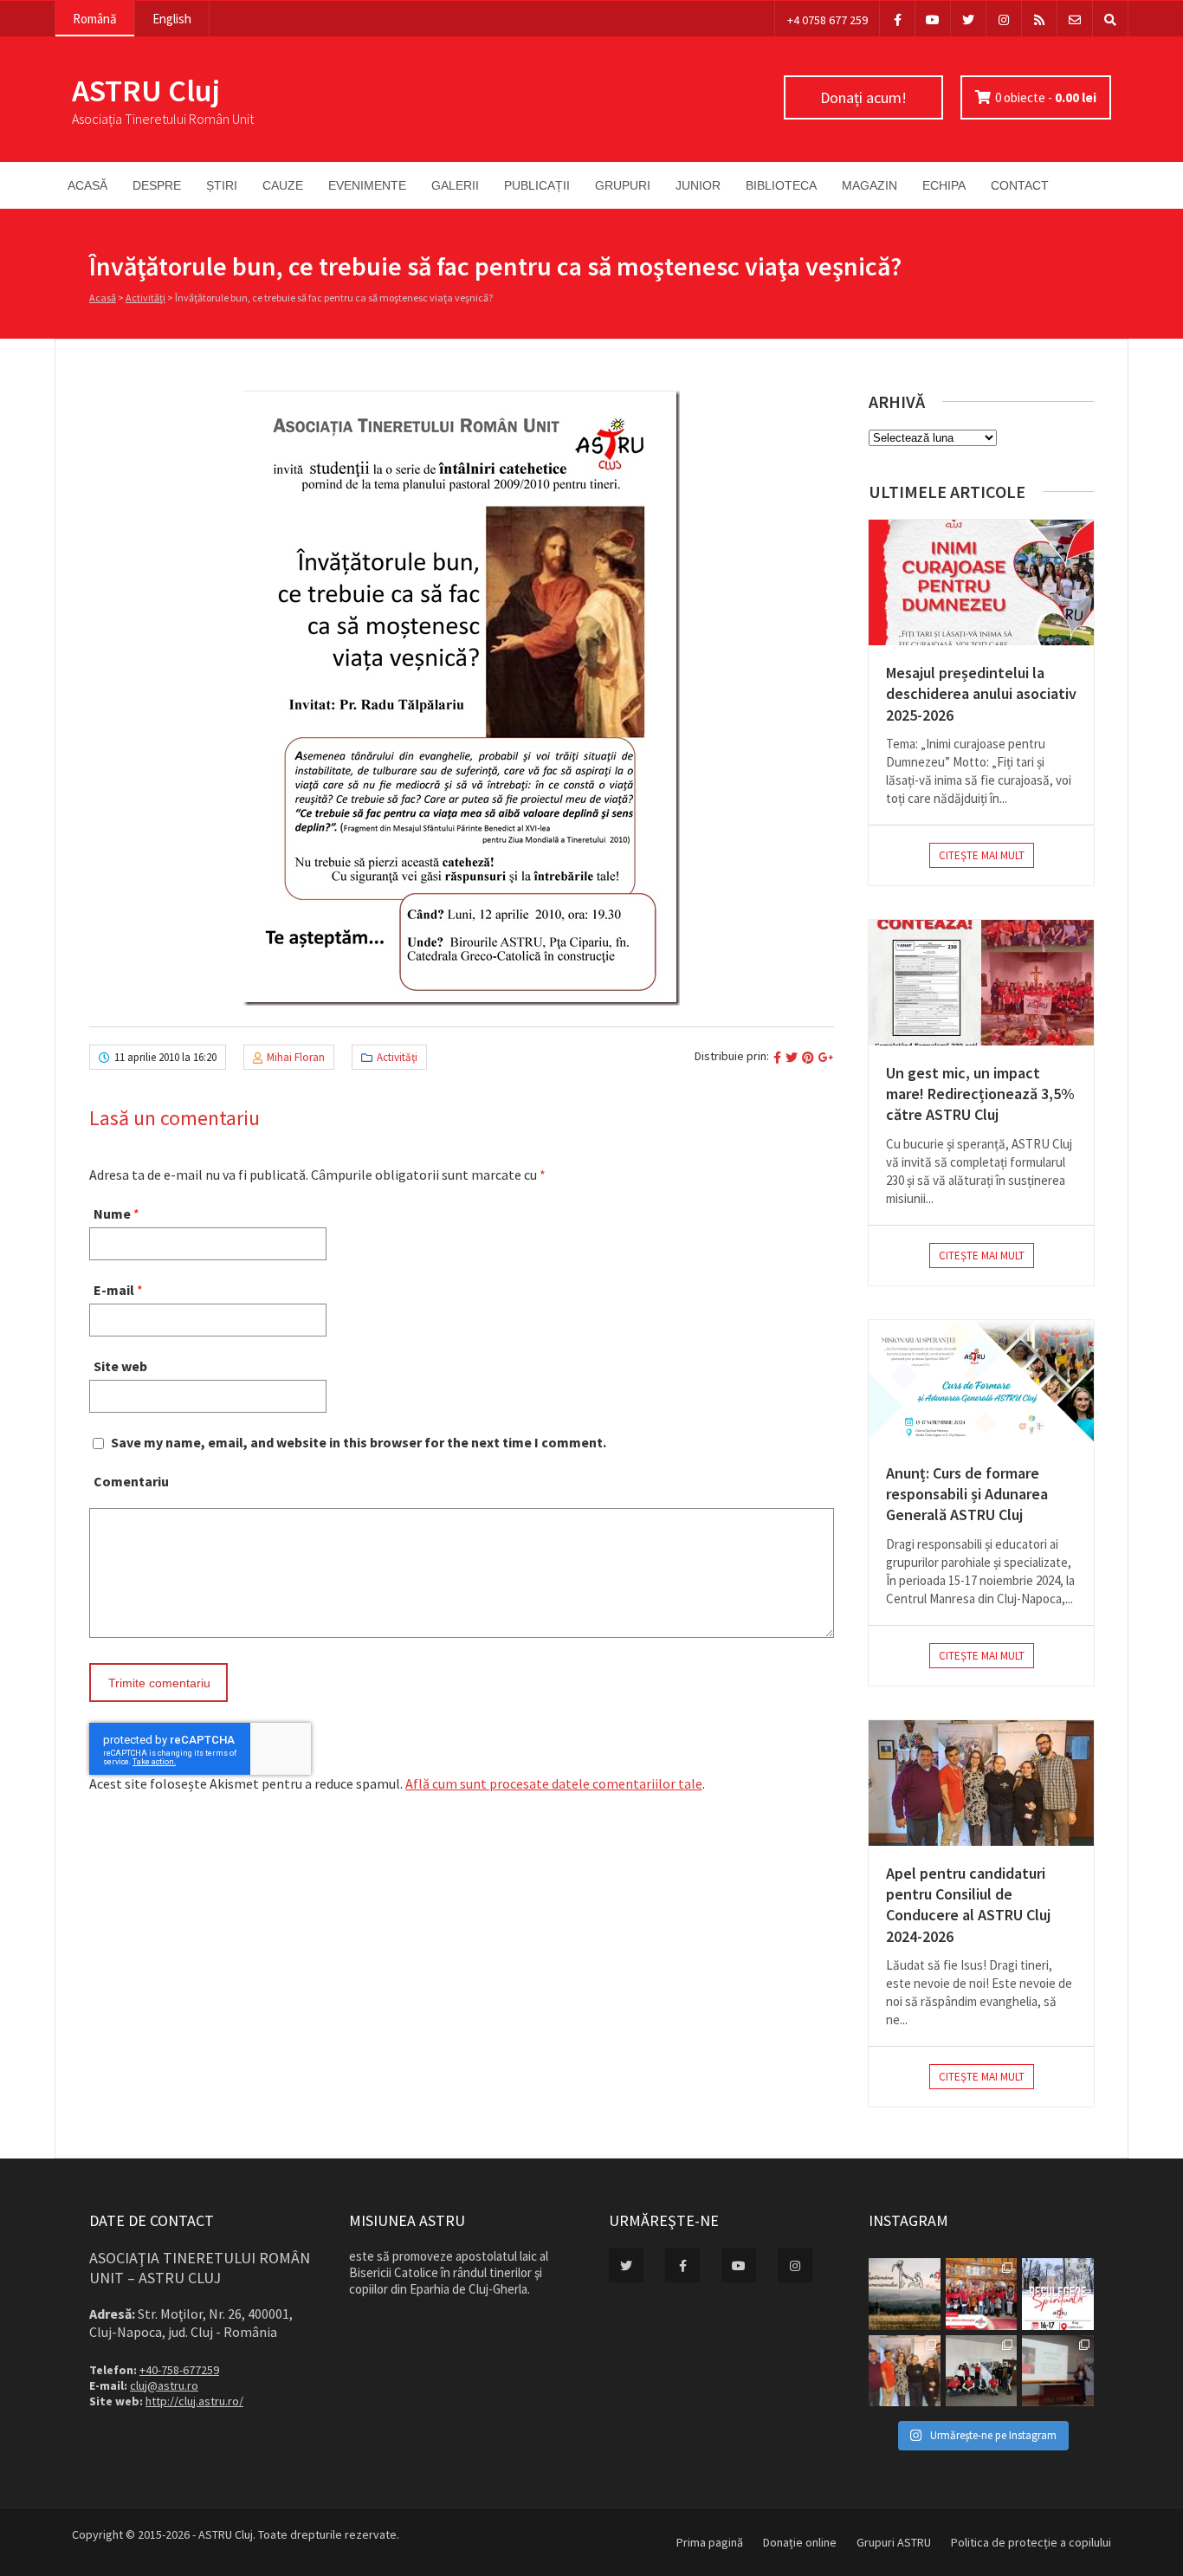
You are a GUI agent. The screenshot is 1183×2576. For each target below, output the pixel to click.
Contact (1020, 185)
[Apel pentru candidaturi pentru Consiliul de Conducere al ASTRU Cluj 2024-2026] (981, 1783)
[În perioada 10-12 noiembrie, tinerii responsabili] (905, 2371)
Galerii (455, 185)
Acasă (87, 185)
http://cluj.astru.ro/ (194, 2401)
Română (95, 19)
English (172, 19)
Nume (112, 1214)
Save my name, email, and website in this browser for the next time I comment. (359, 1442)
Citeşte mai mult (982, 855)
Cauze (283, 185)
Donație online (800, 2542)
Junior (698, 185)
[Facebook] (897, 19)
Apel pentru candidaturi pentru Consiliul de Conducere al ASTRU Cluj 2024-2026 (968, 1905)
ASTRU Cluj (146, 91)
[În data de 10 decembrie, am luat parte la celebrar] (982, 2294)
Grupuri (623, 185)
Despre (157, 185)
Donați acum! (863, 97)
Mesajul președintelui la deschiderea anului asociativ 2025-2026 (981, 694)
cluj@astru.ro (164, 2385)
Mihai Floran (296, 1057)
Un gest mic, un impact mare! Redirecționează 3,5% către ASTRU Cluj (980, 1094)
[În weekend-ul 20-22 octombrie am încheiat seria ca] (982, 2371)
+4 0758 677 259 (827, 20)
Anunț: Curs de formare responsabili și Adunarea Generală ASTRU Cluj (967, 1494)
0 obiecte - (1046, 97)
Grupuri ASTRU (894, 2542)
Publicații (537, 185)
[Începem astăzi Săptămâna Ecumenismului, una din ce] (905, 2294)
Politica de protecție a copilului (1031, 2542)
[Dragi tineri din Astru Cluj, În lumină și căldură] (1058, 2294)
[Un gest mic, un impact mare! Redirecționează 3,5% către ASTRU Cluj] (981, 983)
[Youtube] (933, 19)
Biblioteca (781, 185)
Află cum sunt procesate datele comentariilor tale (554, 1783)
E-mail (114, 1290)
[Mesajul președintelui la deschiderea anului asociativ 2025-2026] (981, 583)
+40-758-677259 (179, 2370)
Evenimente (367, 185)
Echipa (944, 185)
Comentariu (131, 1481)
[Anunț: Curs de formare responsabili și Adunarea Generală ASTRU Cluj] (981, 1383)
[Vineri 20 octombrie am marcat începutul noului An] (1058, 2371)
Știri (222, 185)
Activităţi (145, 298)
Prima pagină (710, 2542)
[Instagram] (1004, 19)
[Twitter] (968, 19)
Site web (120, 1366)
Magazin (869, 185)
